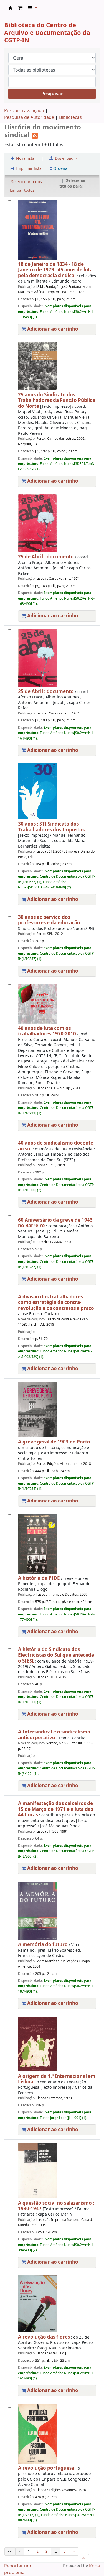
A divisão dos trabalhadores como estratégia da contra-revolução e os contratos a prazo (56, 1303)
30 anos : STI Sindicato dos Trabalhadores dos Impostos (51, 827)
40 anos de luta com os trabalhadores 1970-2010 (47, 1031)
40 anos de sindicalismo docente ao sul (56, 1146)
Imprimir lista (28, 169)
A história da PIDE (39, 1578)
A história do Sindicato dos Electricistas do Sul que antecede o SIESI (56, 1655)
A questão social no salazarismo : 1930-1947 (56, 2206)
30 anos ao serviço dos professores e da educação (49, 920)
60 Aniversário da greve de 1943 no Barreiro (55, 1223)
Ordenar (61, 169)
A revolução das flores (44, 2337)
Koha (94, 2566)
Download (64, 159)
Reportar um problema (18, 2569)
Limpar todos (22, 191)
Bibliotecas (70, 117)
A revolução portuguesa (46, 2468)
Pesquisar (52, 94)
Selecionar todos (26, 182)
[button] (20, 8)
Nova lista (25, 159)
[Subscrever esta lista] (35, 135)
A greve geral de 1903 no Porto (54, 1442)
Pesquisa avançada (24, 111)
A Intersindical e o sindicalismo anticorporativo (54, 1735)
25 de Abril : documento (46, 557)
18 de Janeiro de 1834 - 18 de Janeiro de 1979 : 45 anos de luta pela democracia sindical (55, 270)
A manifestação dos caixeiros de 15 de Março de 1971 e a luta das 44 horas (55, 1809)
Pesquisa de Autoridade (29, 117)
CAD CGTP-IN (10, 8)
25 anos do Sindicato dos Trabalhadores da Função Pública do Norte (57, 401)
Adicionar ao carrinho (52, 329)
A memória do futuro (43, 1945)
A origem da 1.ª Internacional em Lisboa (57, 2079)
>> (83, 2558)
